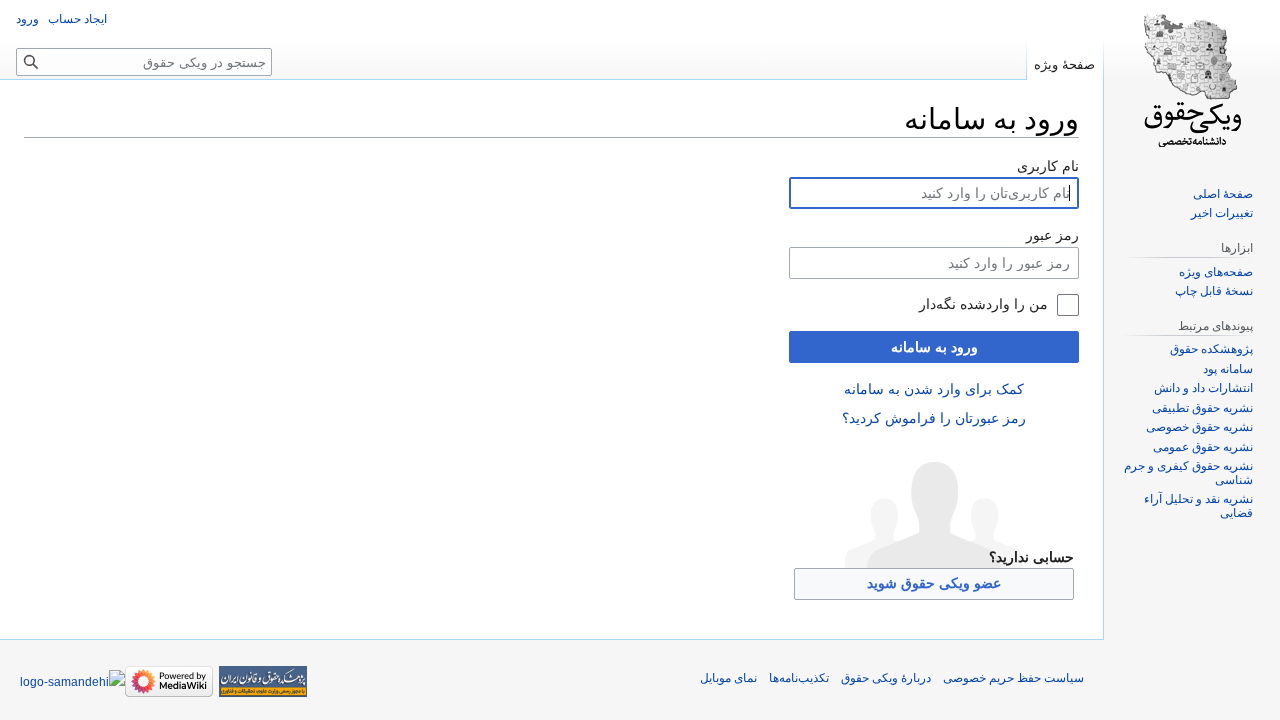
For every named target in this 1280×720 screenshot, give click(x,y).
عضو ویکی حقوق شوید (934, 583)
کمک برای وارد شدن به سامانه (934, 389)
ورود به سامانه (934, 347)
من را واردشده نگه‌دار (983, 304)
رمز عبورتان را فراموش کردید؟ (934, 418)
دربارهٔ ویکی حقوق (886, 678)
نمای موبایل (728, 678)
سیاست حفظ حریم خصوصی (1013, 678)
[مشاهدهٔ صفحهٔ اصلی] (1192, 80)
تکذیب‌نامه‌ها (799, 678)
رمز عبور (1052, 235)
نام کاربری (1048, 166)
